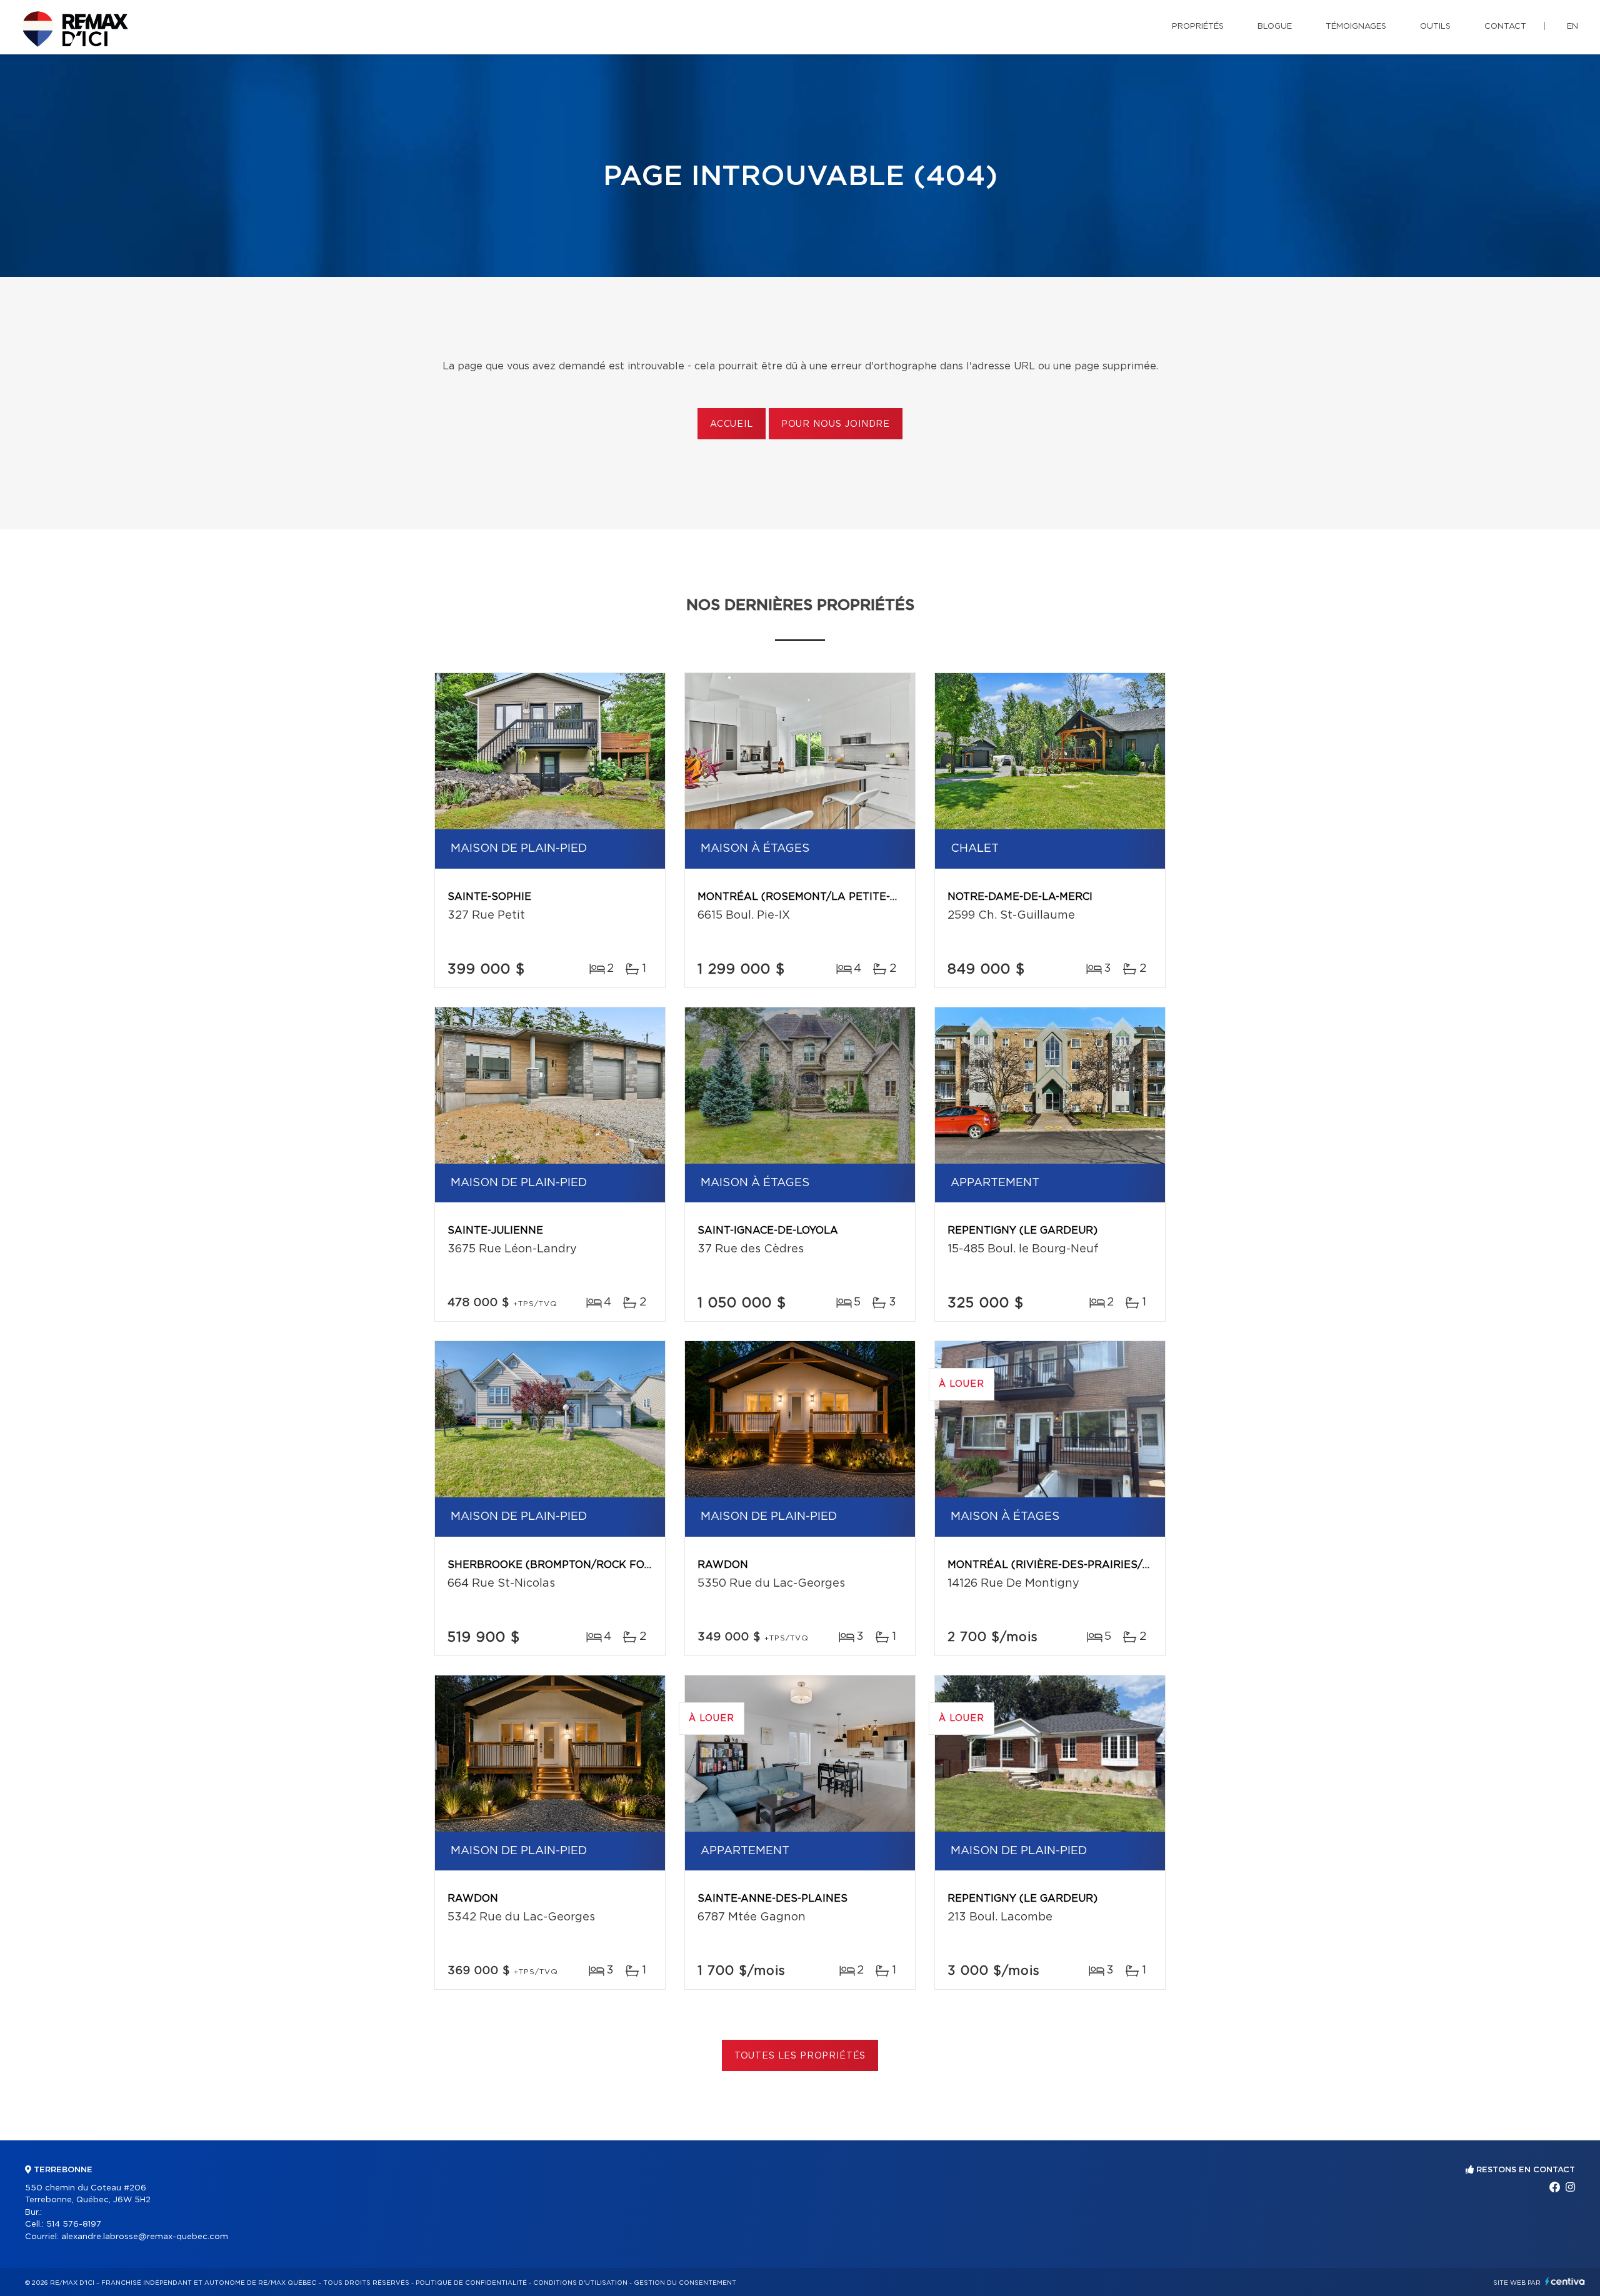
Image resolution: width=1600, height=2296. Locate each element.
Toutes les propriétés (800, 2056)
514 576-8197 (74, 2224)
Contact (1505, 27)
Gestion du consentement (685, 2283)
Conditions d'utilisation (580, 2283)
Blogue (1275, 27)
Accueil (732, 424)
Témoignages (1356, 27)
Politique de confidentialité (471, 2283)
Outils (1435, 27)
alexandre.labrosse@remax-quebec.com (145, 2237)
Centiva (1565, 2281)
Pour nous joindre (836, 424)
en (1572, 27)
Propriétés (1198, 27)
